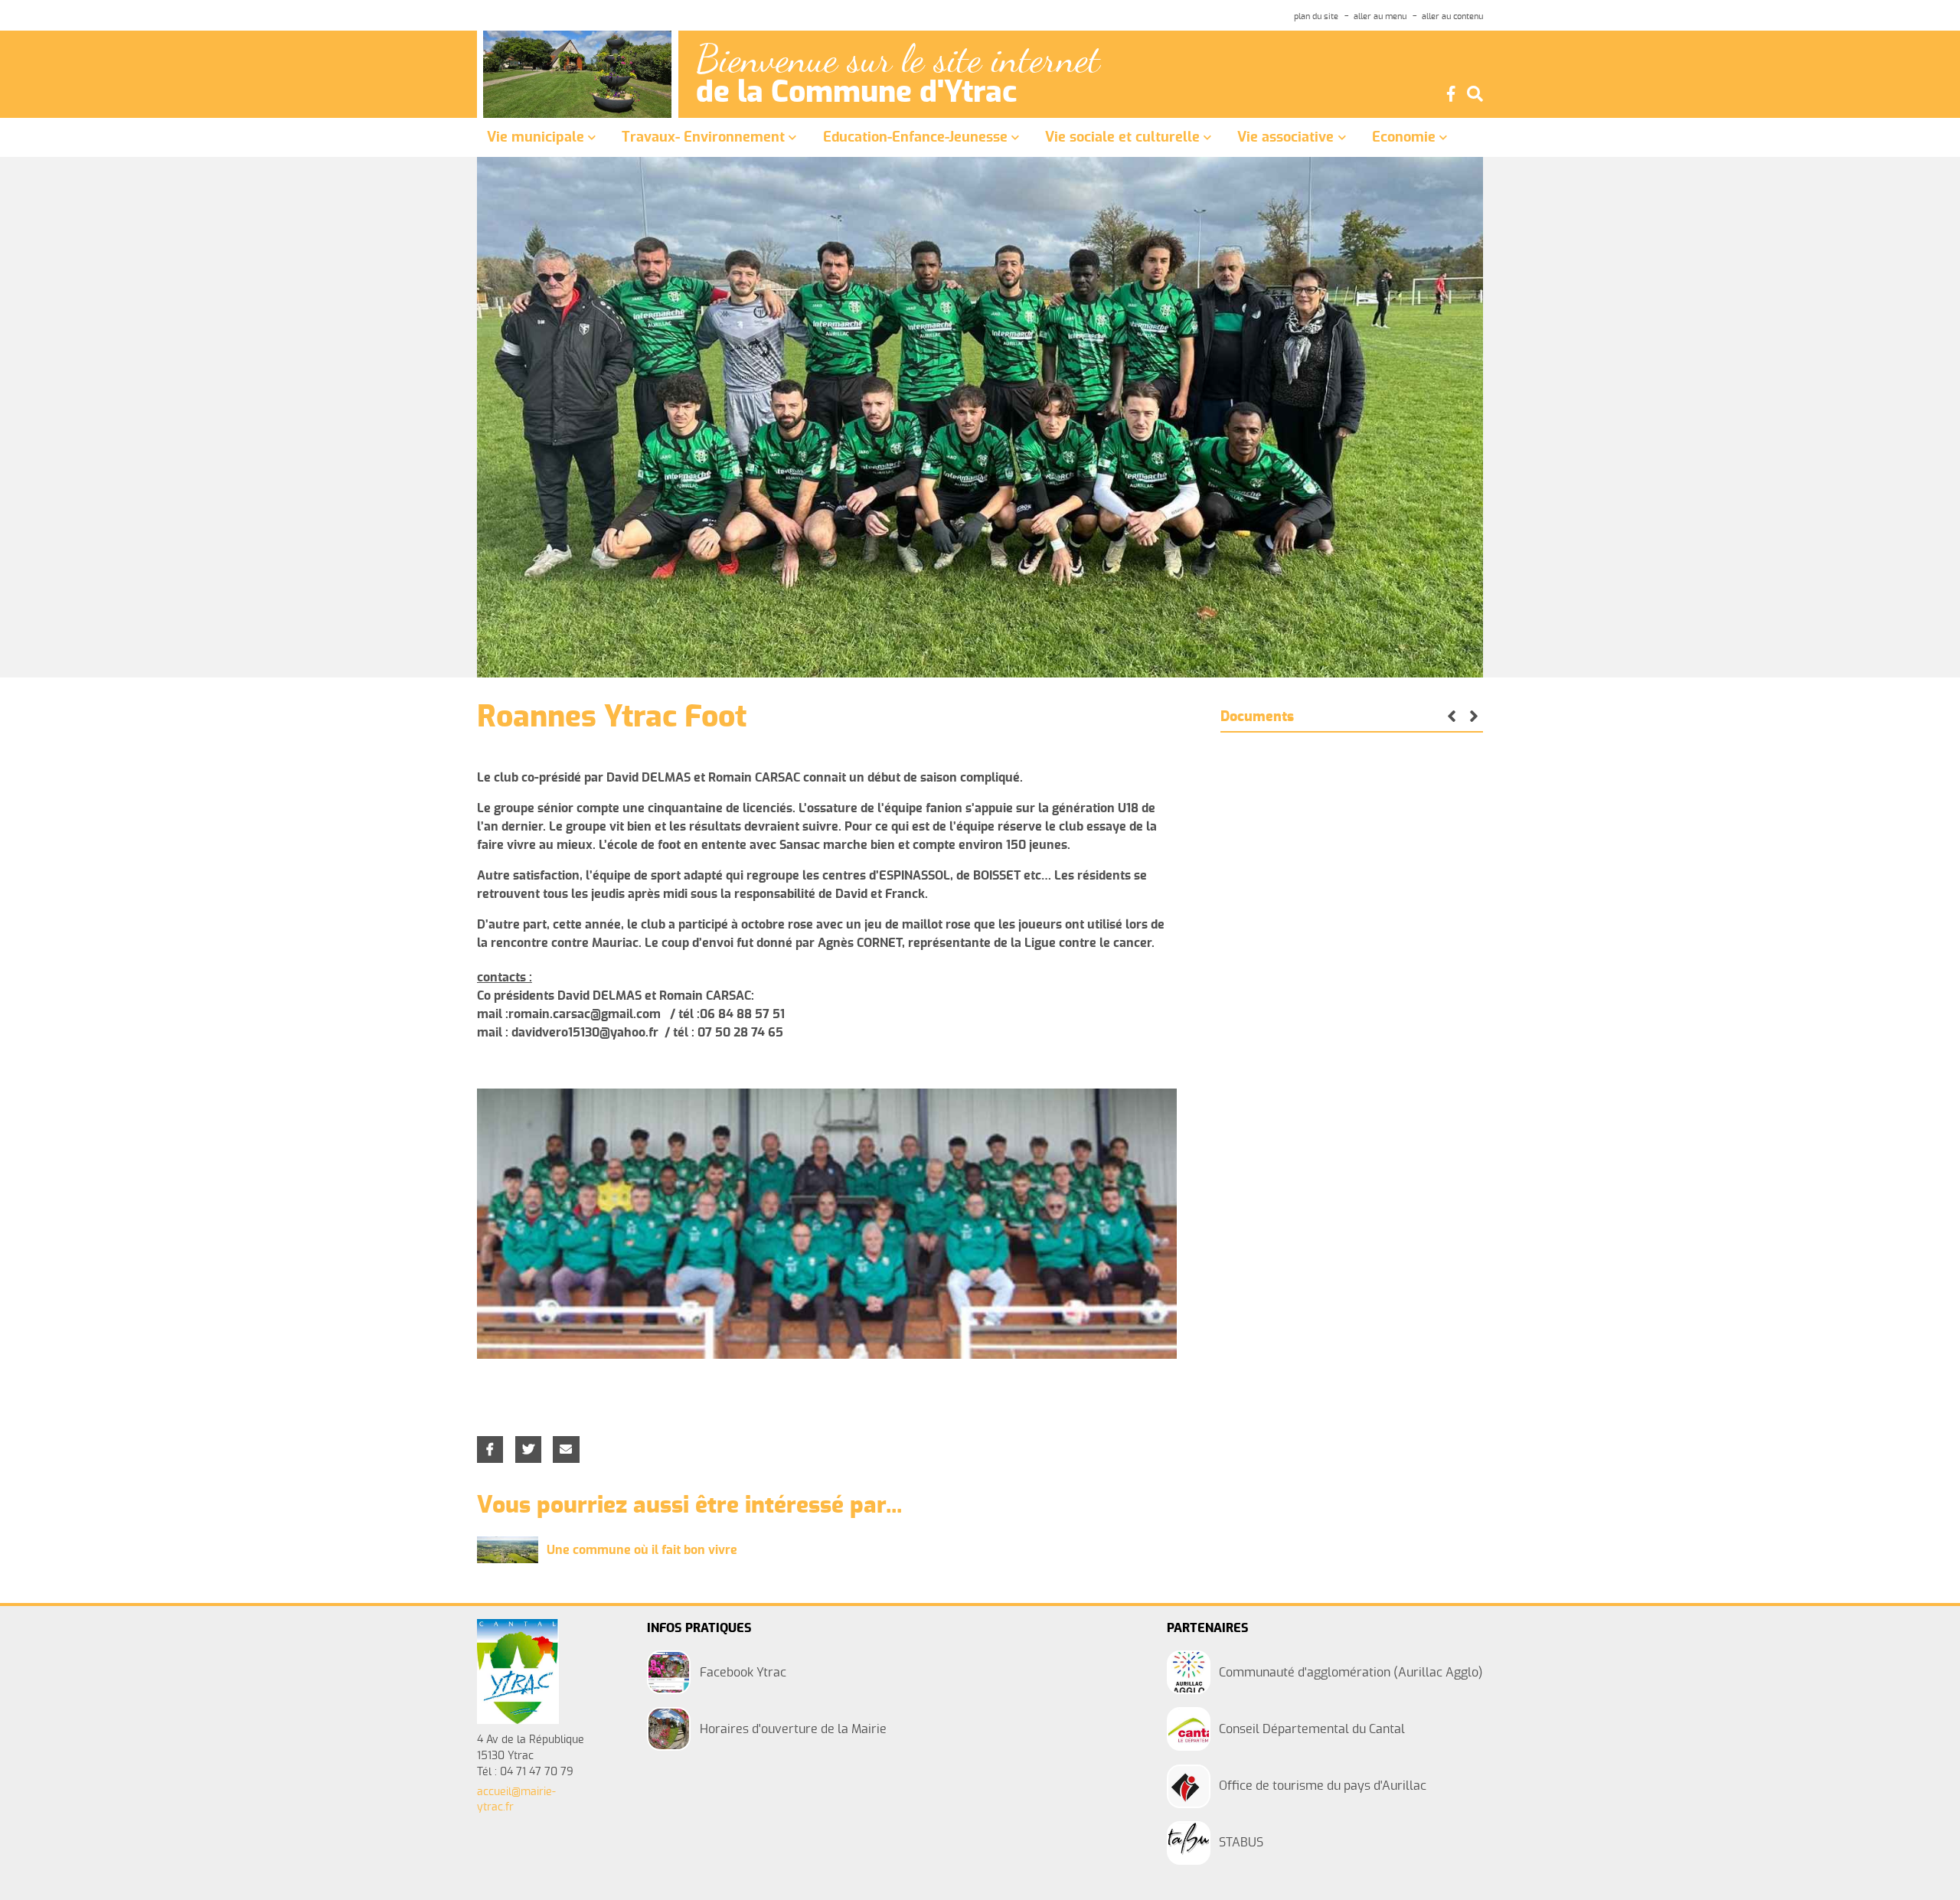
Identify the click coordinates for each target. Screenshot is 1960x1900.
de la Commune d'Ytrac (856, 93)
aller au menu (1380, 16)
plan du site (1316, 16)
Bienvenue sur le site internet (898, 59)
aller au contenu (1452, 16)
